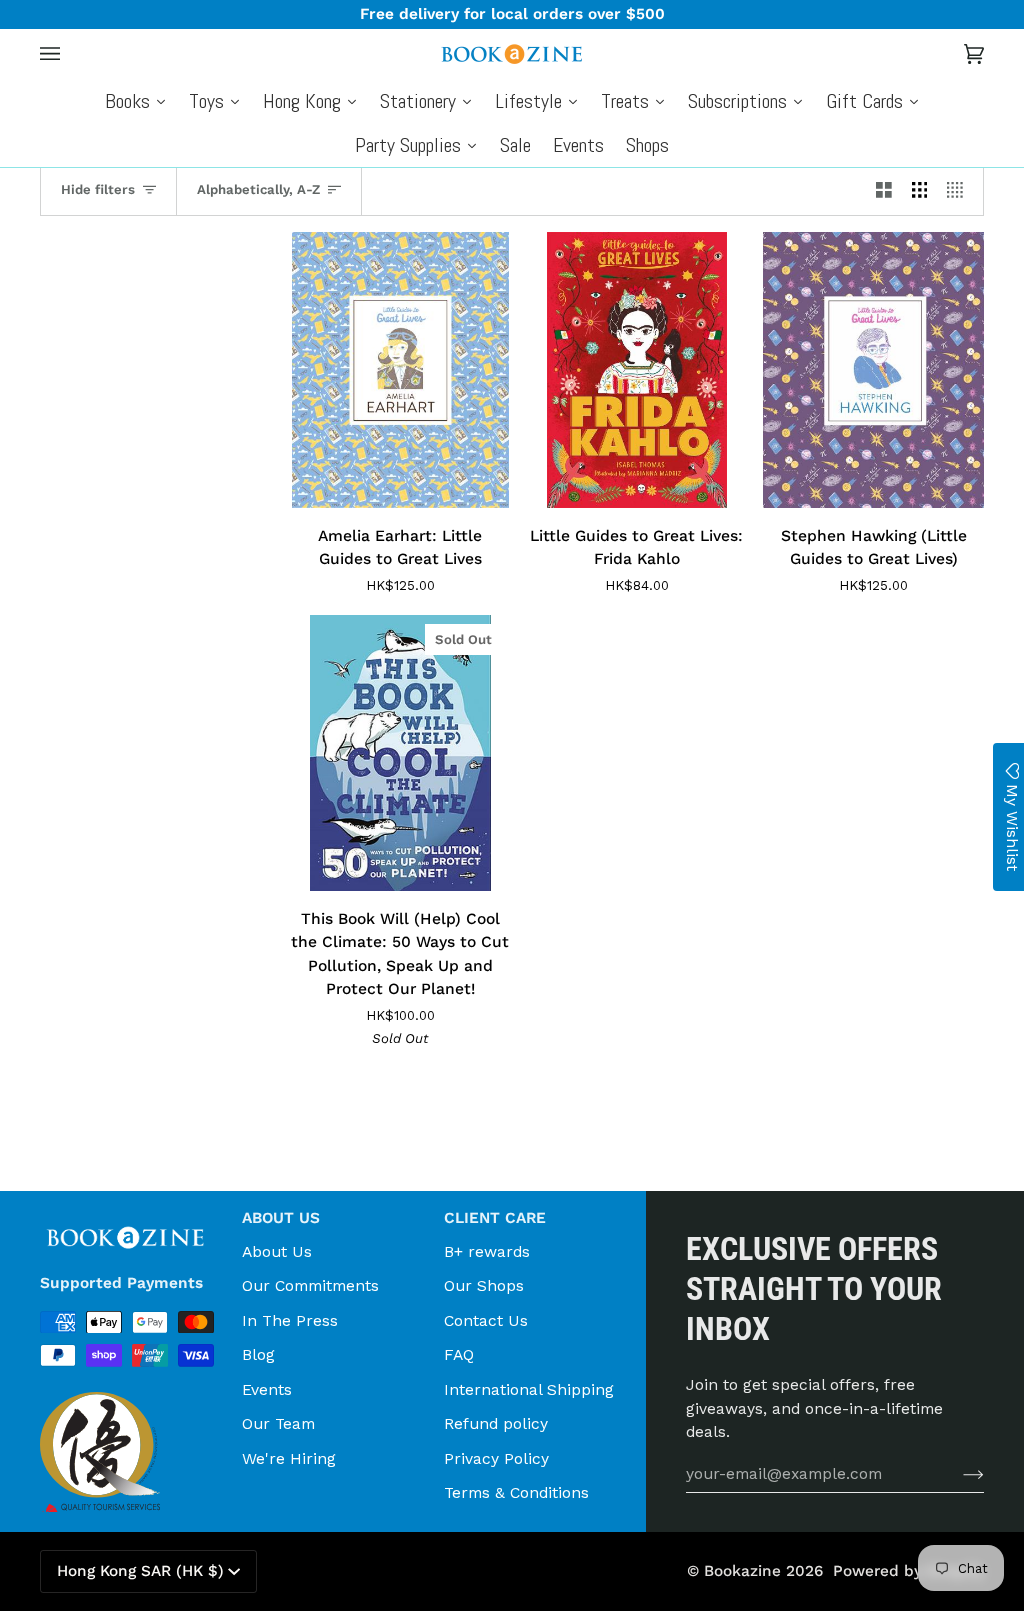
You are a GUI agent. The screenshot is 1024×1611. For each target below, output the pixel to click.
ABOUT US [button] (281, 1218)
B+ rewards (487, 1251)
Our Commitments (310, 1285)
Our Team (278, 1423)
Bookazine (742, 1571)
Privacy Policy (496, 1458)
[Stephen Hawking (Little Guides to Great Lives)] (873, 370)
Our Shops (484, 1285)
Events (267, 1389)
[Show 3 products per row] (920, 190)
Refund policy (496, 1423)
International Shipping (529, 1389)
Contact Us (486, 1320)
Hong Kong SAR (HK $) (140, 1571)
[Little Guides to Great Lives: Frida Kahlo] (637, 370)
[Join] (957, 1474)
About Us (277, 1251)
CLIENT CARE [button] (495, 1218)
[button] (133, 1212)
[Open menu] (70, 54)
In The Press (290, 1320)
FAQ (459, 1354)
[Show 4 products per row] (960, 190)
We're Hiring (289, 1458)
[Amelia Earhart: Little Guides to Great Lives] (400, 370)
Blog (258, 1354)
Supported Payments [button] (121, 1283)
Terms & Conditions (516, 1492)
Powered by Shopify (908, 1571)
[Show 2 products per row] (884, 190)
